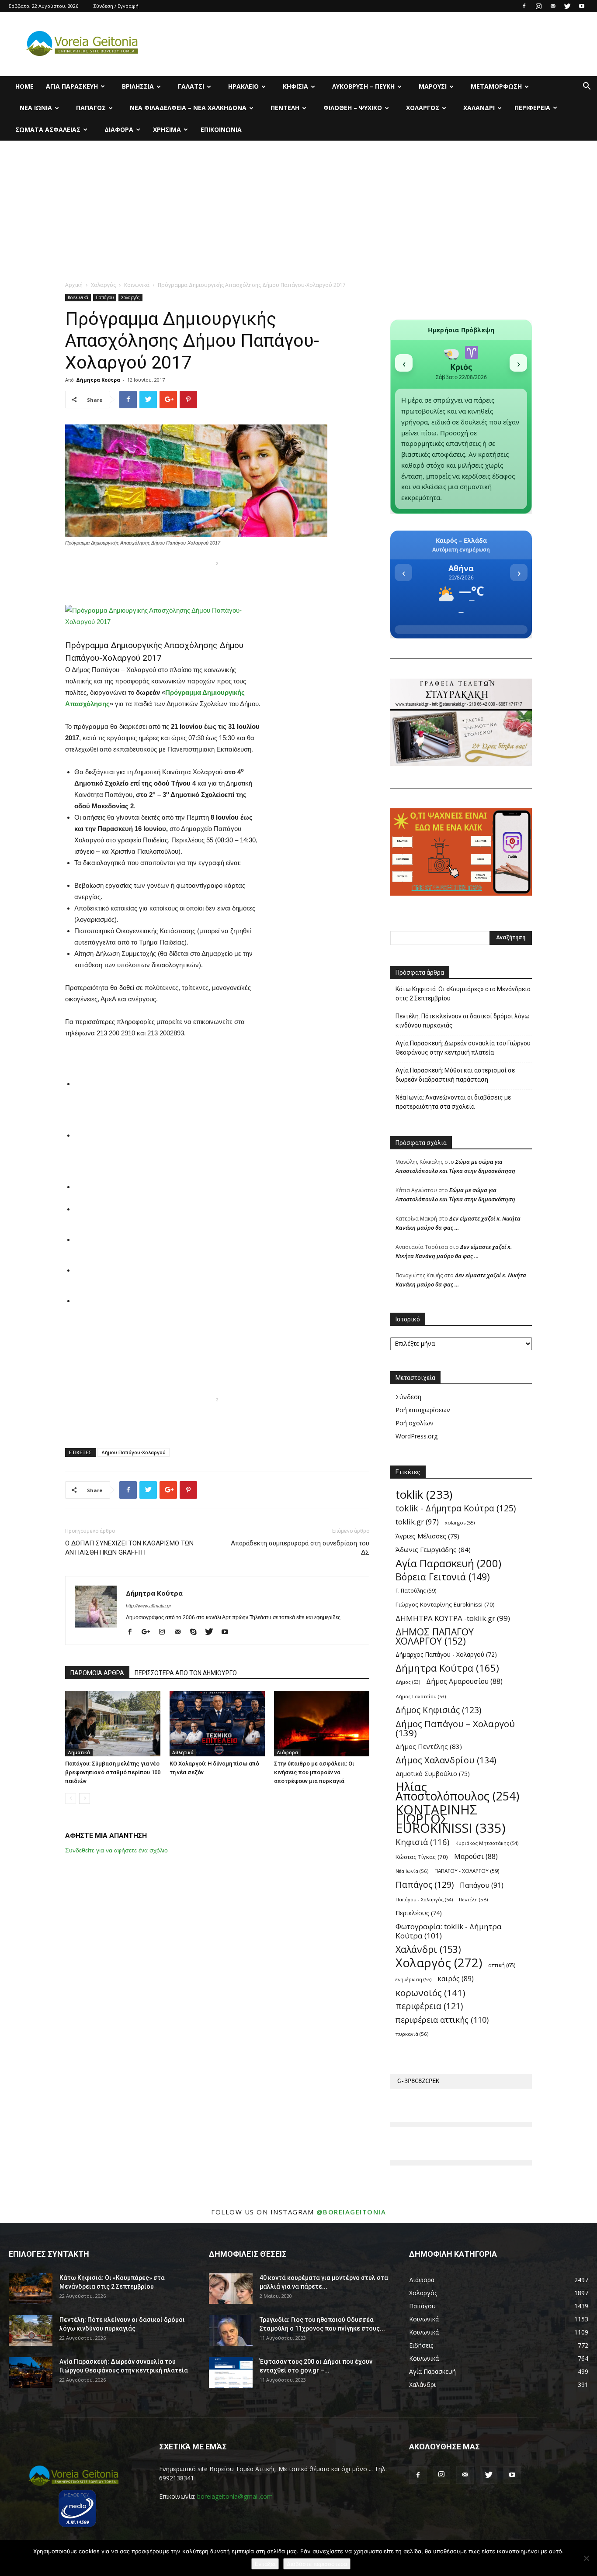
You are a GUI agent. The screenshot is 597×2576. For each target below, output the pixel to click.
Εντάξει (265, 2564)
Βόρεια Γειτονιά (443, 1577)
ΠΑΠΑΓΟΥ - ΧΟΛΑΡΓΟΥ (467, 1871)
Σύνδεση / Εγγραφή (116, 6)
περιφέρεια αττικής (442, 2020)
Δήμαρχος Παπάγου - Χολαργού (446, 1654)
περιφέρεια (429, 2006)
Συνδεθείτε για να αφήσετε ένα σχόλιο (116, 1850)
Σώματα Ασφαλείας (48, 129)
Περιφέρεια (532, 108)
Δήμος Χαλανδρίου (446, 1760)
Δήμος (408, 1682)
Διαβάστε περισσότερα (317, 2564)
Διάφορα (119, 129)
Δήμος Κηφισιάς (438, 1710)
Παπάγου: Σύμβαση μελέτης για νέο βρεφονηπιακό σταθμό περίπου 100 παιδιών (113, 1772)
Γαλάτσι (191, 86)
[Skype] (196, 1632)
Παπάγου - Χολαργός (424, 1899)
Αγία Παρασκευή (72, 86)
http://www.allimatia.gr (149, 1606)
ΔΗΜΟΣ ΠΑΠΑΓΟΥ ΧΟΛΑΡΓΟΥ (435, 1636)
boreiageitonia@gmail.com (235, 2496)
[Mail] (553, 6)
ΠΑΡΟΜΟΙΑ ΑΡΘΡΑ (97, 1673)
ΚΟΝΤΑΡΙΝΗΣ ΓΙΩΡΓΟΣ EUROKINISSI (451, 1819)
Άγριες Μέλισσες (427, 1536)
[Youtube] (582, 6)
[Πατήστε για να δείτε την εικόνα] (163, 616)
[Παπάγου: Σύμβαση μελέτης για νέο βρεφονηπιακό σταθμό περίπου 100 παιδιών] (113, 1724)
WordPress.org (417, 1436)
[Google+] (149, 1632)
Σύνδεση (408, 1397)
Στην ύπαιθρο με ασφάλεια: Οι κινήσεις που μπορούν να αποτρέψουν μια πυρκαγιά (314, 1772)
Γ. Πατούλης (416, 1590)
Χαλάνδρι (479, 108)
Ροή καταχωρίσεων (423, 1410)
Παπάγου (105, 297)
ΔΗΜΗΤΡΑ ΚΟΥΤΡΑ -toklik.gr (453, 1618)
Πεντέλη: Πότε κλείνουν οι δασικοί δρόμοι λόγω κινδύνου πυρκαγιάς (463, 1021)
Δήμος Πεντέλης (429, 1746)
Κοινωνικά (137, 285)
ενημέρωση (413, 1979)
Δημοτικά (79, 1752)
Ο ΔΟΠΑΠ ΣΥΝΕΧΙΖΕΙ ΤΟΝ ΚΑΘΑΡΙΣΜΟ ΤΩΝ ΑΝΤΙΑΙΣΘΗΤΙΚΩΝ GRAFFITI (129, 1548)
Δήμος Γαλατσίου (421, 1697)
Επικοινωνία (221, 129)
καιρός (456, 1979)
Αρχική (74, 285)
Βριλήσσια (138, 86)
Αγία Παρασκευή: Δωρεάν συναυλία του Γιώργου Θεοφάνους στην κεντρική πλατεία (463, 1048)
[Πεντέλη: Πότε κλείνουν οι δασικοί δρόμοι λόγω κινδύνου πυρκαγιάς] (31, 2331)
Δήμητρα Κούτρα (98, 380)
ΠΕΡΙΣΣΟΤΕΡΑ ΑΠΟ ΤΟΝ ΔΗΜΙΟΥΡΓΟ (186, 1673)
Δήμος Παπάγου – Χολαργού (455, 1728)
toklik (424, 1495)
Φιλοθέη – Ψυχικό (353, 108)
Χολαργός (423, 108)
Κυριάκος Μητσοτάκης (487, 1843)
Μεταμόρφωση (496, 86)
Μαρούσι (433, 86)
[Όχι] (586, 2558)
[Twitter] (567, 6)
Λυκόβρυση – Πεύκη (363, 86)
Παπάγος (91, 108)
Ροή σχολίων (415, 1423)
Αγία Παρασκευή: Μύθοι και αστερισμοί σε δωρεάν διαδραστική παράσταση (455, 1075)
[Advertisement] (298, 206)
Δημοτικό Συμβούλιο (433, 1774)
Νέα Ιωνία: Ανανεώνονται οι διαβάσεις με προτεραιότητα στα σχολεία (453, 1102)
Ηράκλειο (243, 86)
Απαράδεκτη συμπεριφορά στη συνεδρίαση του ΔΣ (300, 1548)
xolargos (460, 1522)
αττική (502, 1965)
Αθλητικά (183, 1752)
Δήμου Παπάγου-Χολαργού (134, 1452)
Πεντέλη (285, 108)
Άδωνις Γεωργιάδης (433, 1549)
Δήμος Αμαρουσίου (464, 1681)
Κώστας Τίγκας (422, 1857)
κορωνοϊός (430, 1993)
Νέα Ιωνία (36, 108)
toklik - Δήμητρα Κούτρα (456, 1508)
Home (24, 86)
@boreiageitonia (351, 2212)
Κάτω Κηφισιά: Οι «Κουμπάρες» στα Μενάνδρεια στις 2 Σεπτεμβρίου (463, 994)
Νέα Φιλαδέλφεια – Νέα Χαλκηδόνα (188, 108)
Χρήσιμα (167, 129)
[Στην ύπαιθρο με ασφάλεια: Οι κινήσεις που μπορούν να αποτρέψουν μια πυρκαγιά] (322, 1724)
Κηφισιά (295, 86)
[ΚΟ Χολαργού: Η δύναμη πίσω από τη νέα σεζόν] (217, 1724)
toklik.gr (417, 1522)
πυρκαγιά (412, 2034)
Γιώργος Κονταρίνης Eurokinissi (445, 1604)
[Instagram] (538, 6)
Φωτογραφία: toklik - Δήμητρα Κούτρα (449, 1931)
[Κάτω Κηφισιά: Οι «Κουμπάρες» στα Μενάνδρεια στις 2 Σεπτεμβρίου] (31, 2289)
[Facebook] (524, 6)
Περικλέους (419, 1913)
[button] (587, 87)
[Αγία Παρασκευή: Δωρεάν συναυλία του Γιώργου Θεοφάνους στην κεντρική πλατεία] (31, 2373)
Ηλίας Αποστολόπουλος (457, 1792)
